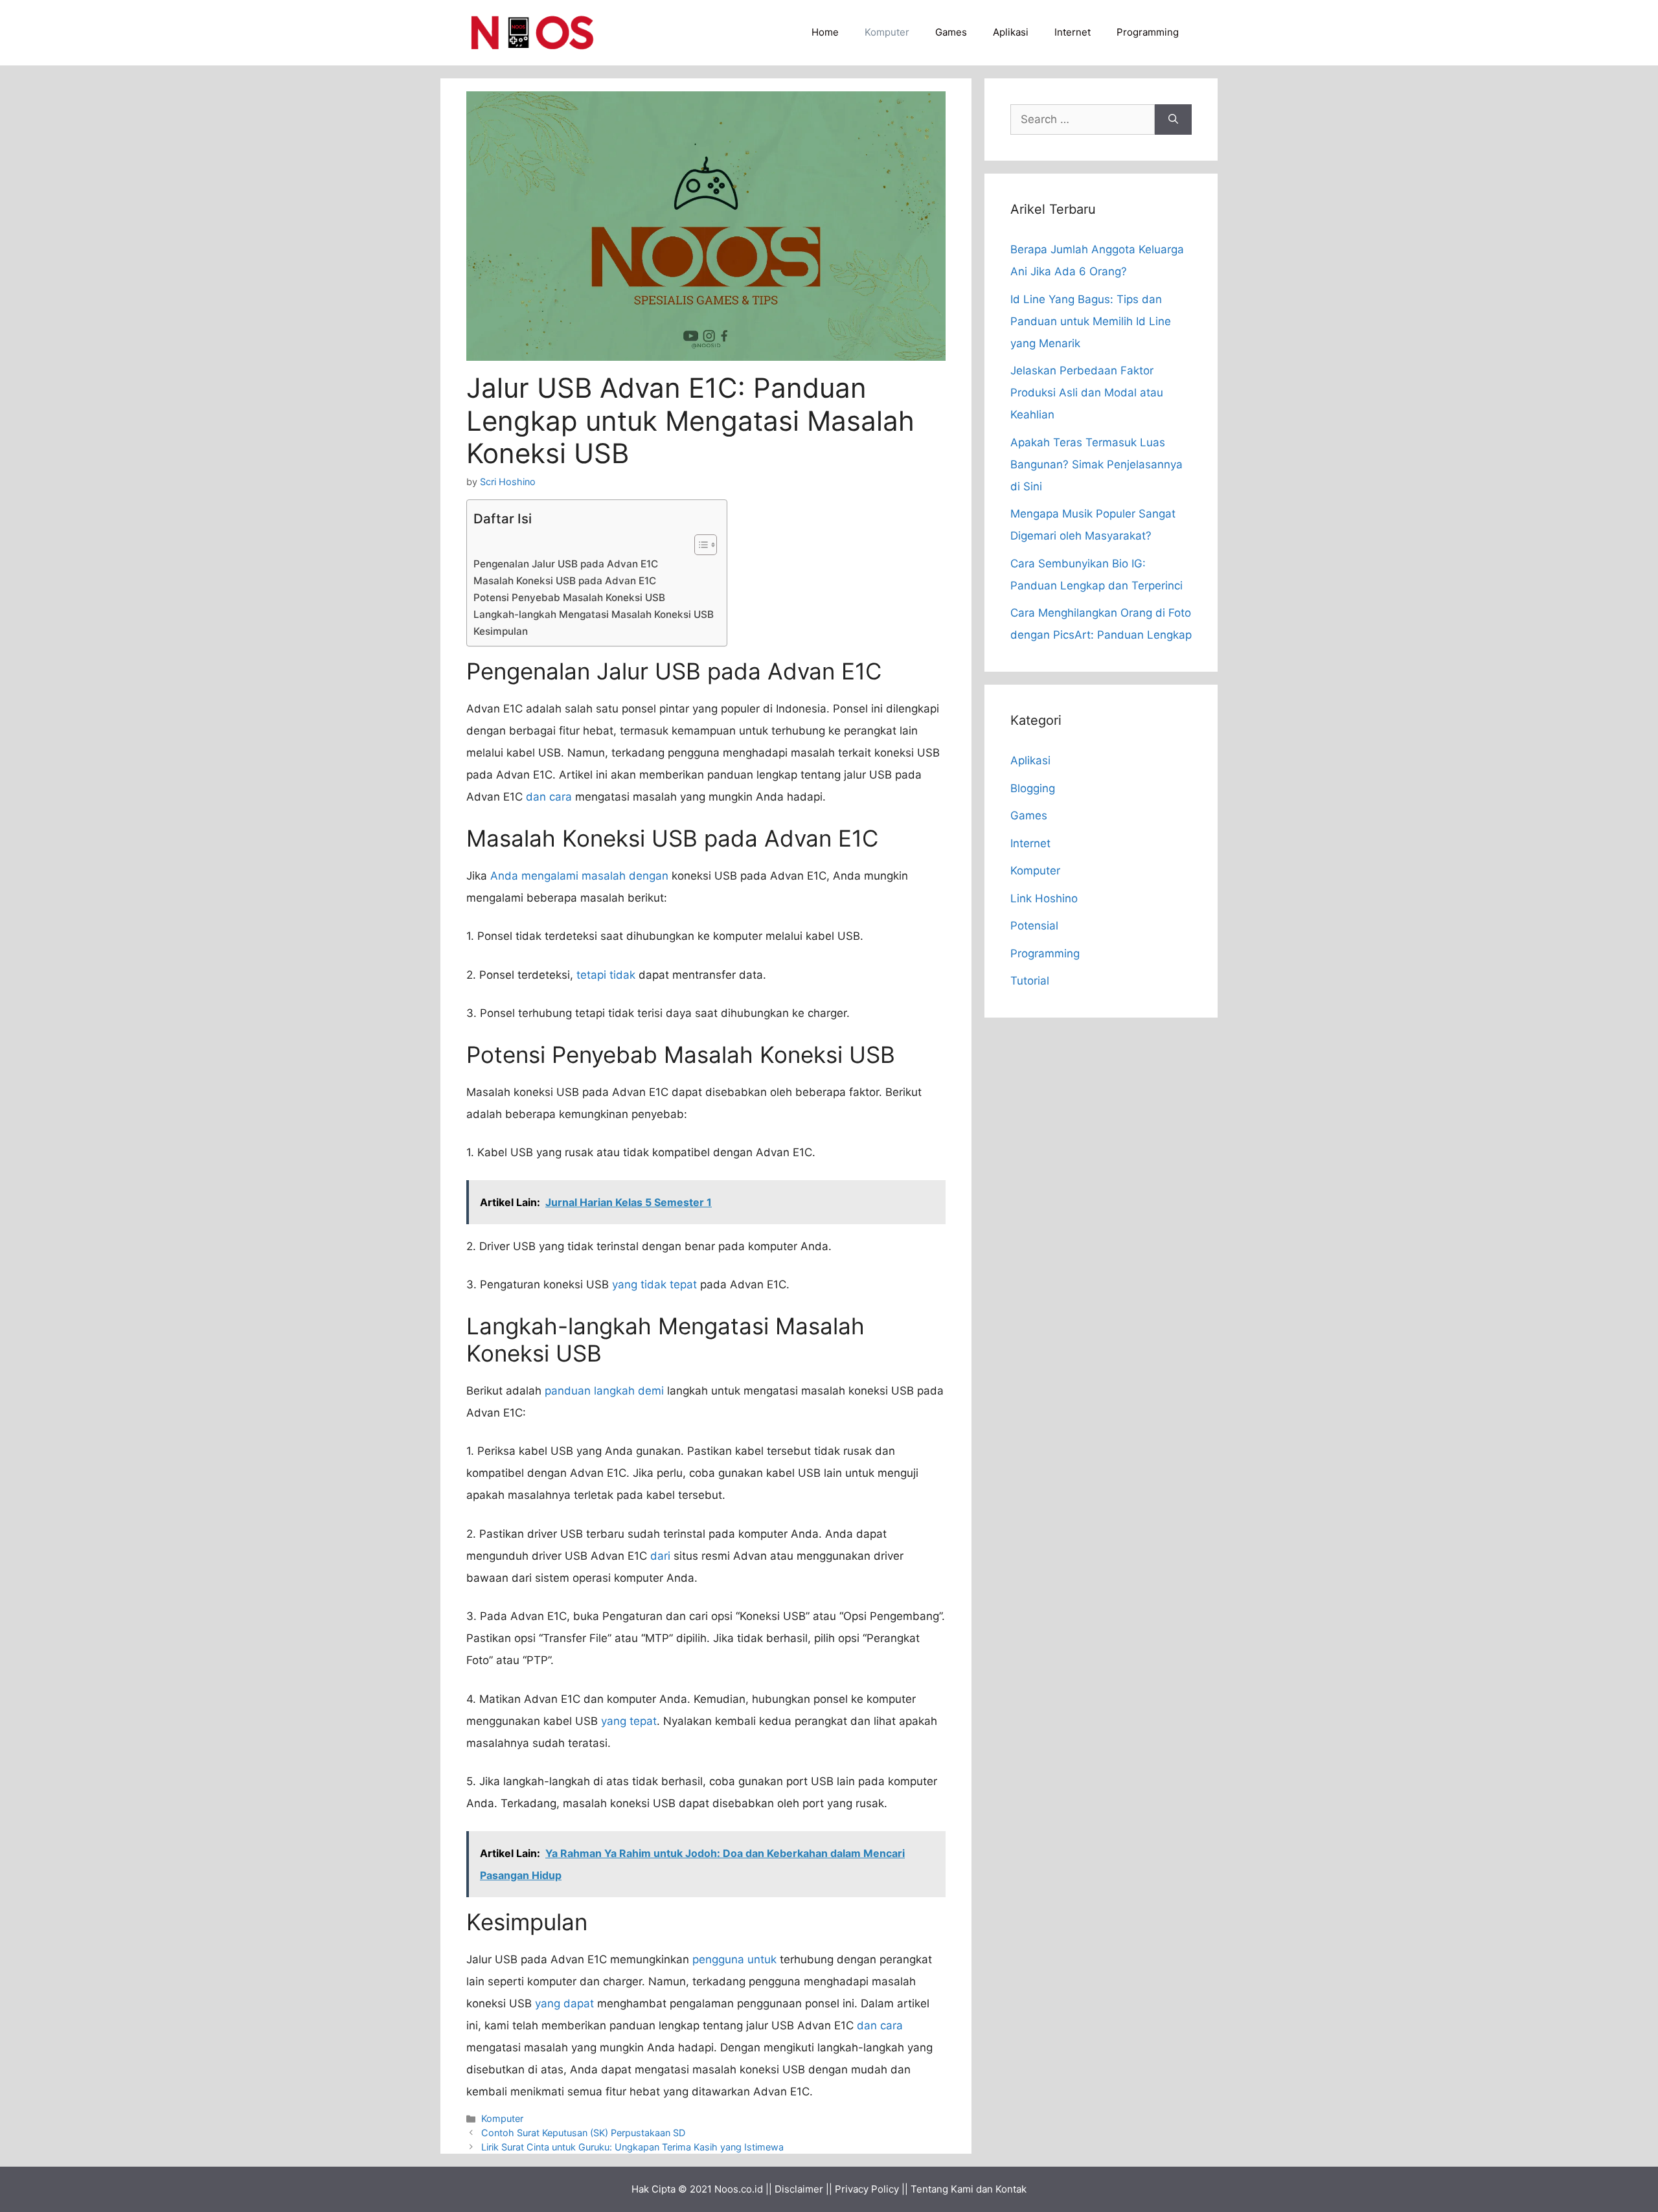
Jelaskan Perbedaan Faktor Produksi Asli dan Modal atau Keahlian (1087, 393)
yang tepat (629, 1721)
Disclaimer (799, 2189)
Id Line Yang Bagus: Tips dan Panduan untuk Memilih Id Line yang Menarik (1091, 321)
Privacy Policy (867, 2189)
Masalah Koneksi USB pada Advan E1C (565, 581)
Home (825, 32)
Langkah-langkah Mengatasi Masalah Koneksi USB (594, 614)
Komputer (887, 32)
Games (951, 32)
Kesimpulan (501, 631)
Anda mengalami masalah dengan (579, 876)
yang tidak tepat (654, 1284)
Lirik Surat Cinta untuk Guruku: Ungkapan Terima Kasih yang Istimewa (632, 2147)
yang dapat (564, 2003)
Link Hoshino (1044, 898)
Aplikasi (1011, 32)
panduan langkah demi (604, 1391)
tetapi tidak (606, 975)
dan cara (549, 797)
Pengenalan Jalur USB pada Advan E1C (566, 564)
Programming (1148, 32)
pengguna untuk (734, 1959)
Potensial (1034, 926)
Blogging (1033, 788)
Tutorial (1030, 981)
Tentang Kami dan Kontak (969, 2189)
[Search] (1173, 120)
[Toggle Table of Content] (699, 545)
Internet (1073, 32)
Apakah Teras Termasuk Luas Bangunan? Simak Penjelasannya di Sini (1096, 464)
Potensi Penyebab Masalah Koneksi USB (569, 598)
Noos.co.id (739, 2189)
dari (660, 1556)
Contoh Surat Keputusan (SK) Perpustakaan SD (583, 2133)
